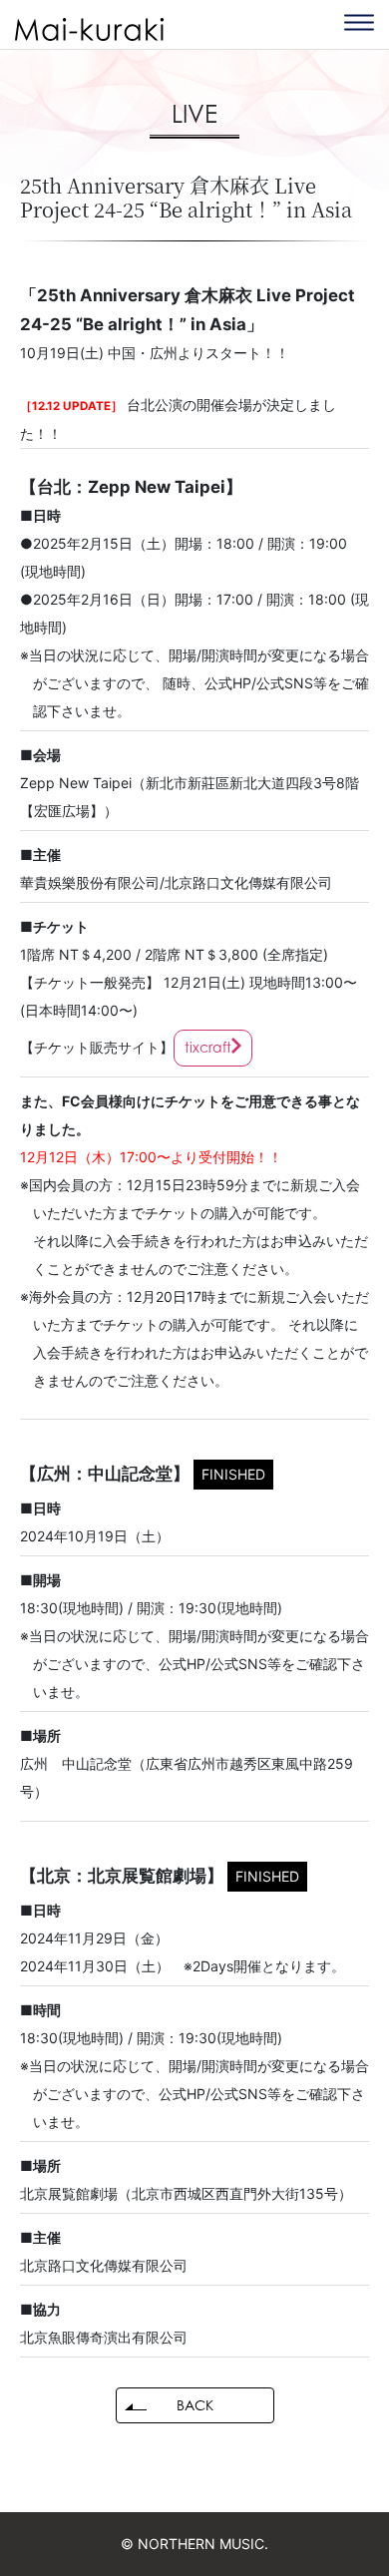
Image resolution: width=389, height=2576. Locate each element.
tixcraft (208, 1047)
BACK (195, 2405)
